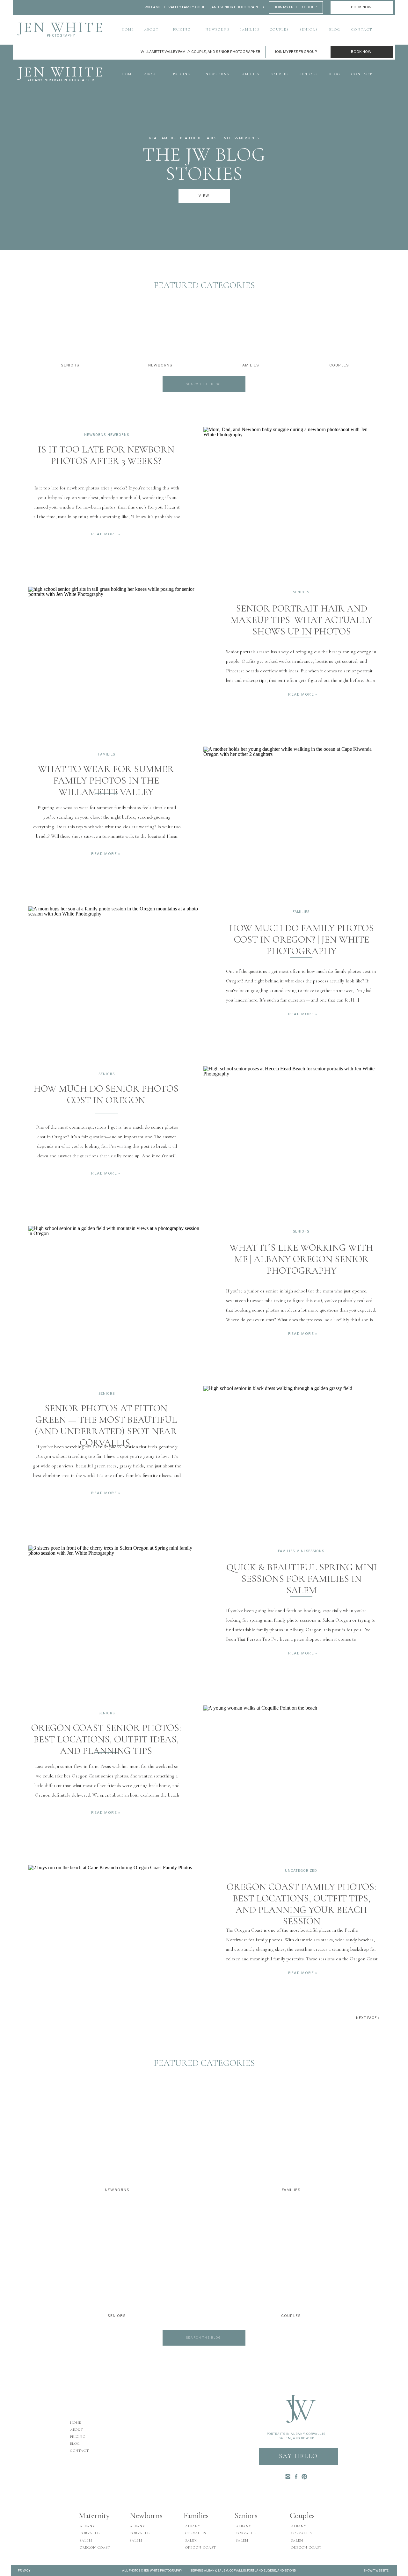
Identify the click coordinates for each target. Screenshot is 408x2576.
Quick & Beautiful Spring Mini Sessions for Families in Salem (302, 1579)
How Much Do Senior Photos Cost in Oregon (106, 1094)
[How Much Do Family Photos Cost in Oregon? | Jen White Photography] (116, 969)
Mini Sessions (310, 1551)
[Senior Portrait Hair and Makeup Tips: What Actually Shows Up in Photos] (116, 649)
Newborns (95, 435)
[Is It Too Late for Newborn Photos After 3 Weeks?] (291, 490)
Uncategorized (301, 1870)
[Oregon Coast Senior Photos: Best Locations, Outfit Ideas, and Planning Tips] (291, 1768)
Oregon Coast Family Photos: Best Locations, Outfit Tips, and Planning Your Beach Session (301, 1904)
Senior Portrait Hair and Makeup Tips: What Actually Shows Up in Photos (301, 620)
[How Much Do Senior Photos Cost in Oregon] (291, 1129)
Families (107, 754)
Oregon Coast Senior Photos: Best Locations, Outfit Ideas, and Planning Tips (106, 1739)
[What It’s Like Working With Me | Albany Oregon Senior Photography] (116, 1288)
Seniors (301, 592)
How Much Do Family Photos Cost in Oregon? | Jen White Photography (302, 940)
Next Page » (368, 2018)
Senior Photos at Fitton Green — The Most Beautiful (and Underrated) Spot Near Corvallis (106, 1425)
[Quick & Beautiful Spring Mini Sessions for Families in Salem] (116, 1608)
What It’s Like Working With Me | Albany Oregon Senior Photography (301, 1259)
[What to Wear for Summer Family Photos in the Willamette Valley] (291, 809)
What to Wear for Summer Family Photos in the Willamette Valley (106, 781)
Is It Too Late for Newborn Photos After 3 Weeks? (106, 455)
